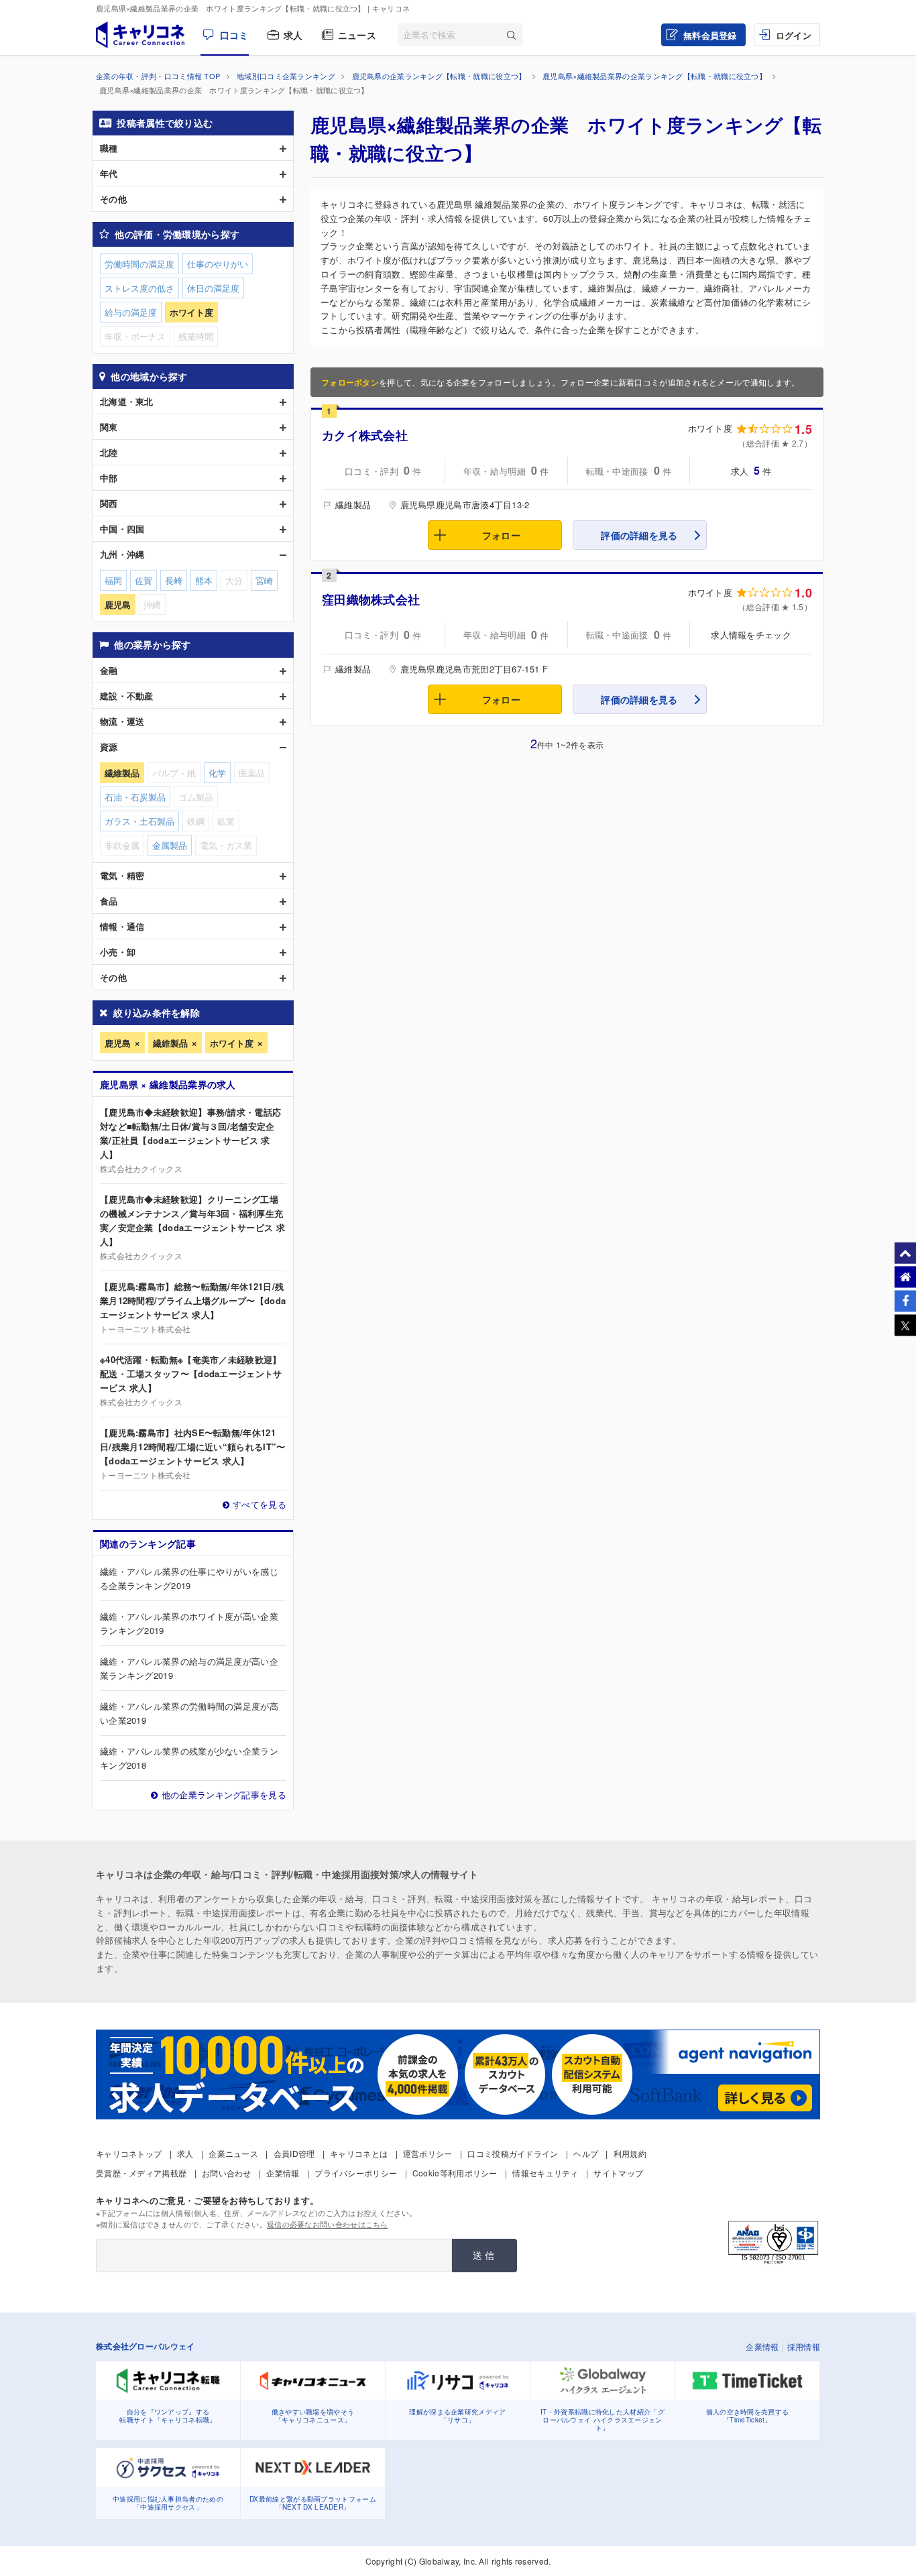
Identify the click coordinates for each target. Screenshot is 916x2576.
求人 (293, 35)
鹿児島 (118, 1043)
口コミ (234, 35)
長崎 (174, 580)
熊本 (204, 580)
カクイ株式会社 (365, 435)
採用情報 (804, 2346)
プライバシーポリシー (356, 2173)
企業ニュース (233, 2153)
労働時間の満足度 (139, 264)
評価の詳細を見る (639, 535)
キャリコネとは (359, 2153)
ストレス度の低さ (139, 288)
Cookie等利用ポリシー (455, 2173)
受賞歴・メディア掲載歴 (141, 2173)
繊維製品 (170, 1043)
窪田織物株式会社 (371, 599)
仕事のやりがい (218, 264)
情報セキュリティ (545, 2173)
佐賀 (144, 580)
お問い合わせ (227, 2173)
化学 (217, 773)
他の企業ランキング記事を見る (224, 1795)
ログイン (794, 35)
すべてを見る (260, 1504)
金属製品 (170, 845)
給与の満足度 (131, 312)
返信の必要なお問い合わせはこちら (328, 2224)
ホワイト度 (232, 1043)
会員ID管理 (294, 2153)
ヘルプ (586, 2153)
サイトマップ (618, 2173)
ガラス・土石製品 (139, 821)
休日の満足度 (213, 288)
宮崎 (264, 580)
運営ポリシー (428, 2153)
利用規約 (630, 2153)
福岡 (113, 580)
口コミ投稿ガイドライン (513, 2153)
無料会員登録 (710, 35)
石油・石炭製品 (135, 797)
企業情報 (283, 2173)
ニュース (357, 35)
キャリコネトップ (129, 2153)
